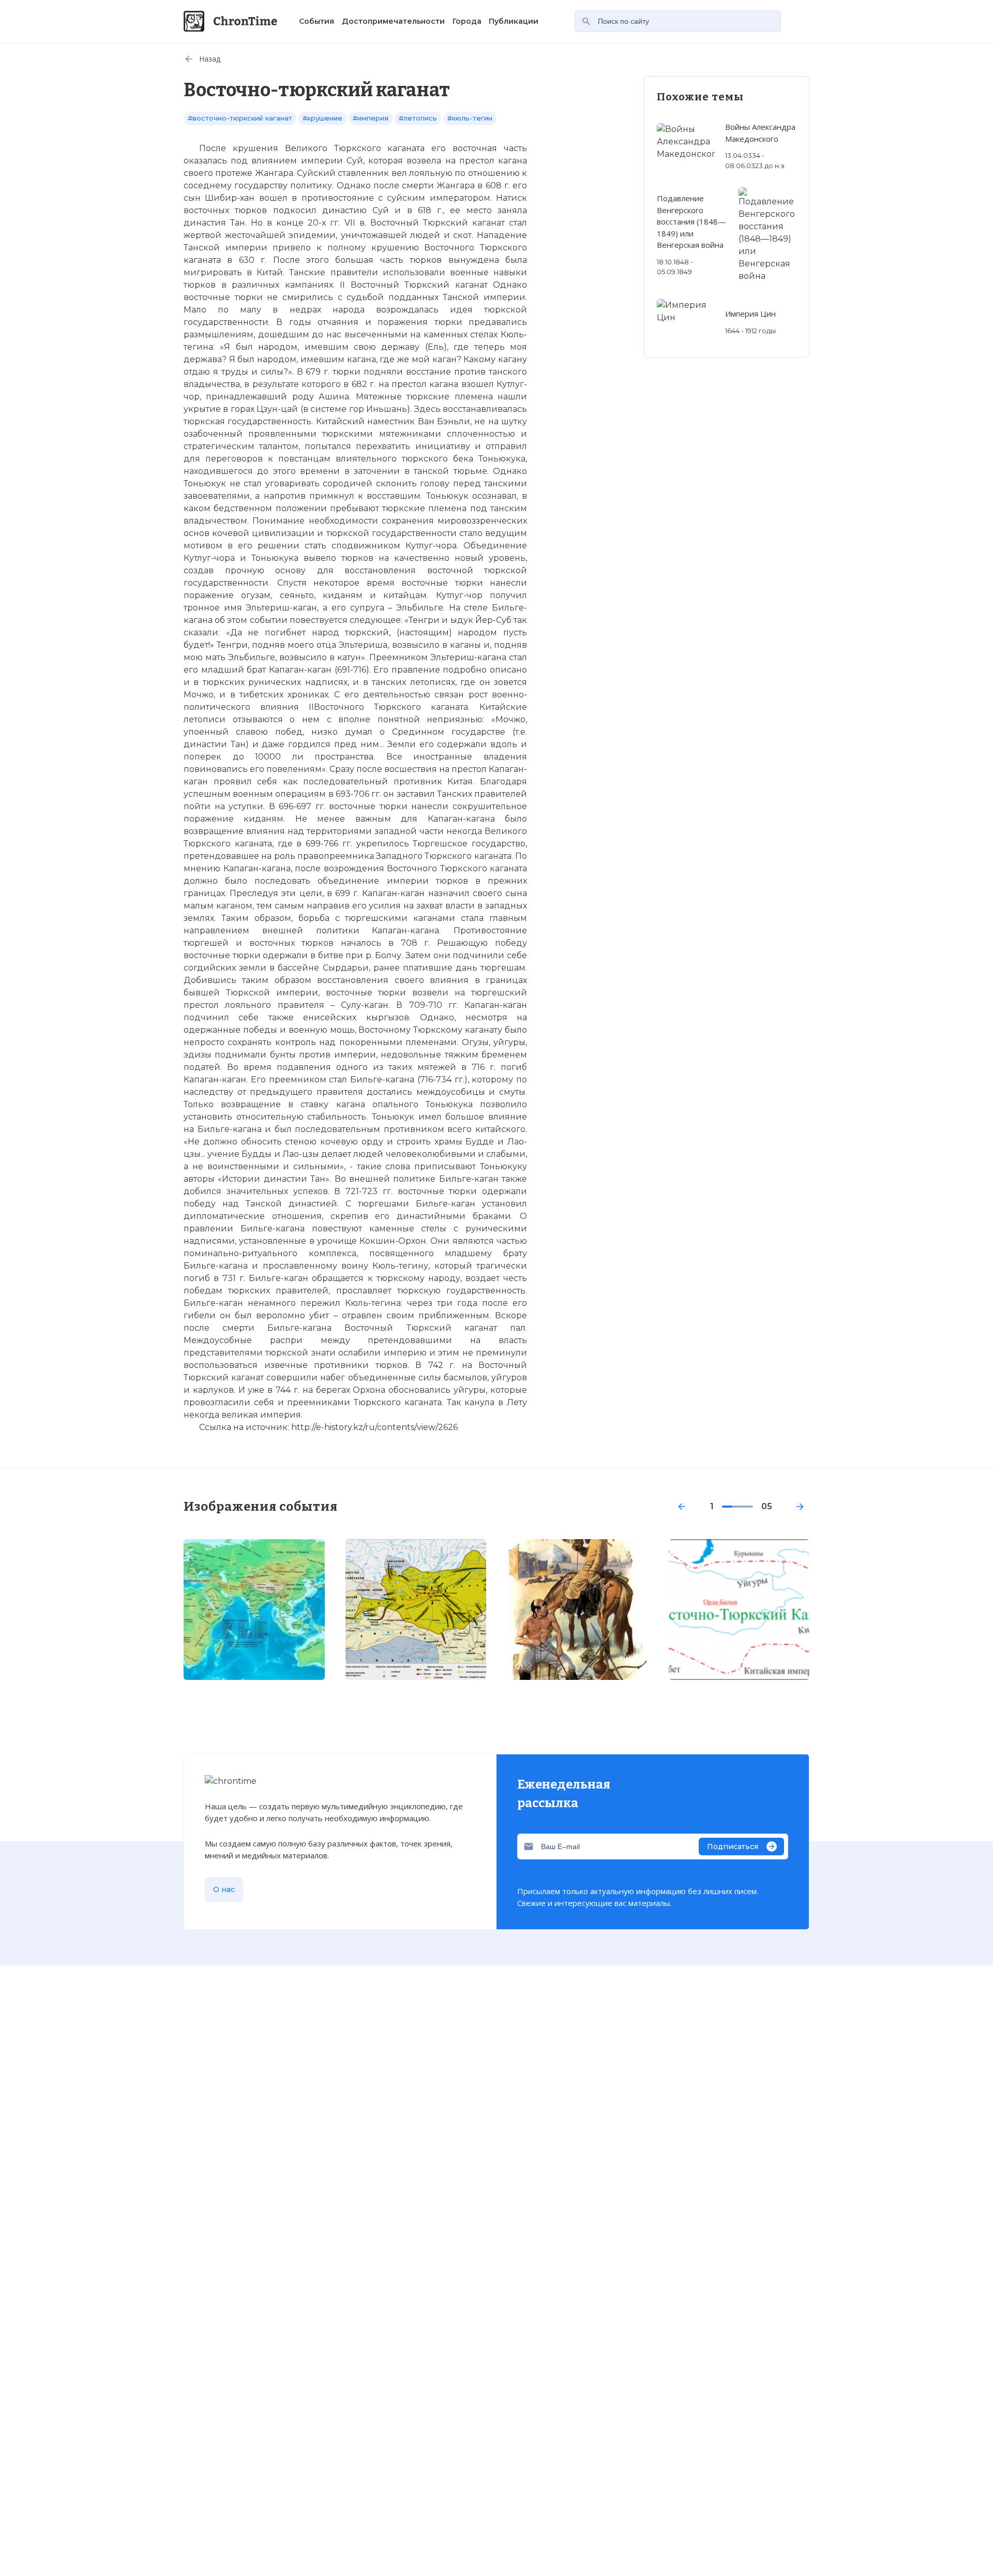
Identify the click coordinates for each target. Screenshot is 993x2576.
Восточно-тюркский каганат (250, 1732)
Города (467, 21)
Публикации (514, 21)
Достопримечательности (393, 21)
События (317, 21)
